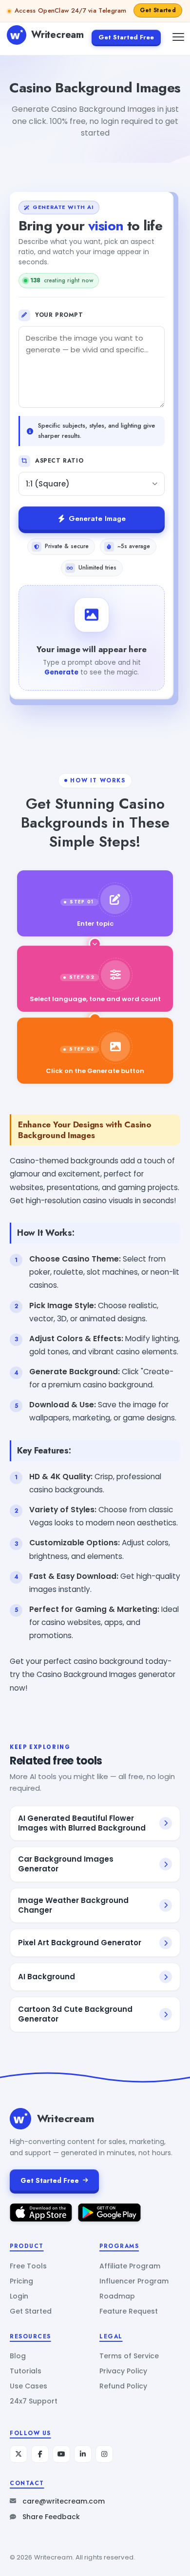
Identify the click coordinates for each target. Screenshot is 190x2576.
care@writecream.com (64, 2501)
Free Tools (28, 2266)
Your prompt (59, 315)
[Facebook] (40, 2454)
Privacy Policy (123, 2371)
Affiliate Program (130, 2266)
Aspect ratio (59, 461)
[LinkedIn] (83, 2454)
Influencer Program (134, 2281)
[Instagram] (104, 2454)
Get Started (31, 2311)
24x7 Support (34, 2401)
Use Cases (28, 2386)
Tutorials (26, 2371)
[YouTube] (61, 2454)
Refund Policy (123, 2386)
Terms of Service (129, 2356)
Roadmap (117, 2296)
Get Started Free (126, 37)
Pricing (21, 2281)
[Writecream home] (20, 2119)
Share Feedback (51, 2517)
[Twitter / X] (19, 2454)
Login (19, 2296)
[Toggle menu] (178, 37)
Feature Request (129, 2311)
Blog (18, 2356)
